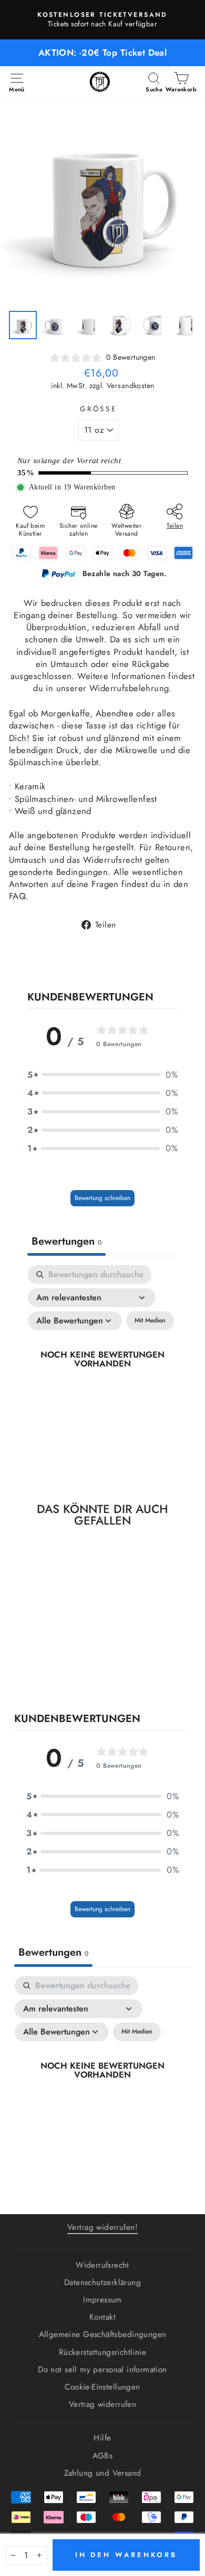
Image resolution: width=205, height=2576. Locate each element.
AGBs (103, 2456)
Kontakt (102, 2317)
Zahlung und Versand (103, 2473)
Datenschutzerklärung (102, 2282)
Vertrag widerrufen (102, 2404)
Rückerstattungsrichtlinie (102, 2352)
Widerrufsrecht (102, 2265)
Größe (99, 409)
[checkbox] (150, 1321)
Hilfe (102, 2438)
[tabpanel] (102, 1371)
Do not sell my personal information (102, 2370)
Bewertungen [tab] (66, 1241)
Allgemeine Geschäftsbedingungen (103, 2334)
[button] (102, 1075)
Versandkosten (130, 386)
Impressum (102, 2300)
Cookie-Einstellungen (102, 2387)
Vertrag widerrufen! (102, 2227)
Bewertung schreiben (102, 1198)
